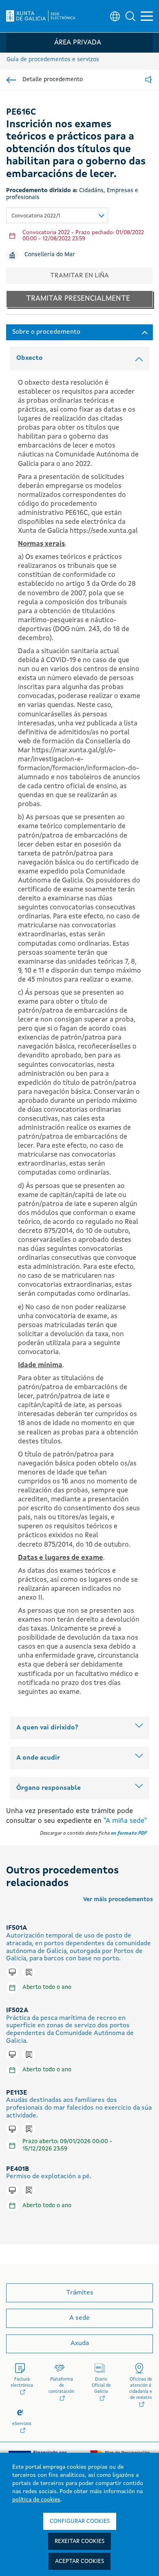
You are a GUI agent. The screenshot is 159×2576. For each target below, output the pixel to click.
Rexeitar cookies (79, 2541)
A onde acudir (38, 1758)
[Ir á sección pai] (11, 80)
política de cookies (36, 2500)
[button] (130, 16)
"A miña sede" (125, 1821)
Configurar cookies (80, 2521)
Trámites (80, 2293)
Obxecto (30, 358)
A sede (79, 2318)
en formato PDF (129, 1833)
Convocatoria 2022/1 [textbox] (36, 216)
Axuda (80, 2343)
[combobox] (57, 215)
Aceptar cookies (79, 2561)
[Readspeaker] (148, 80)
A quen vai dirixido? (47, 1728)
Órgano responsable (49, 1788)
